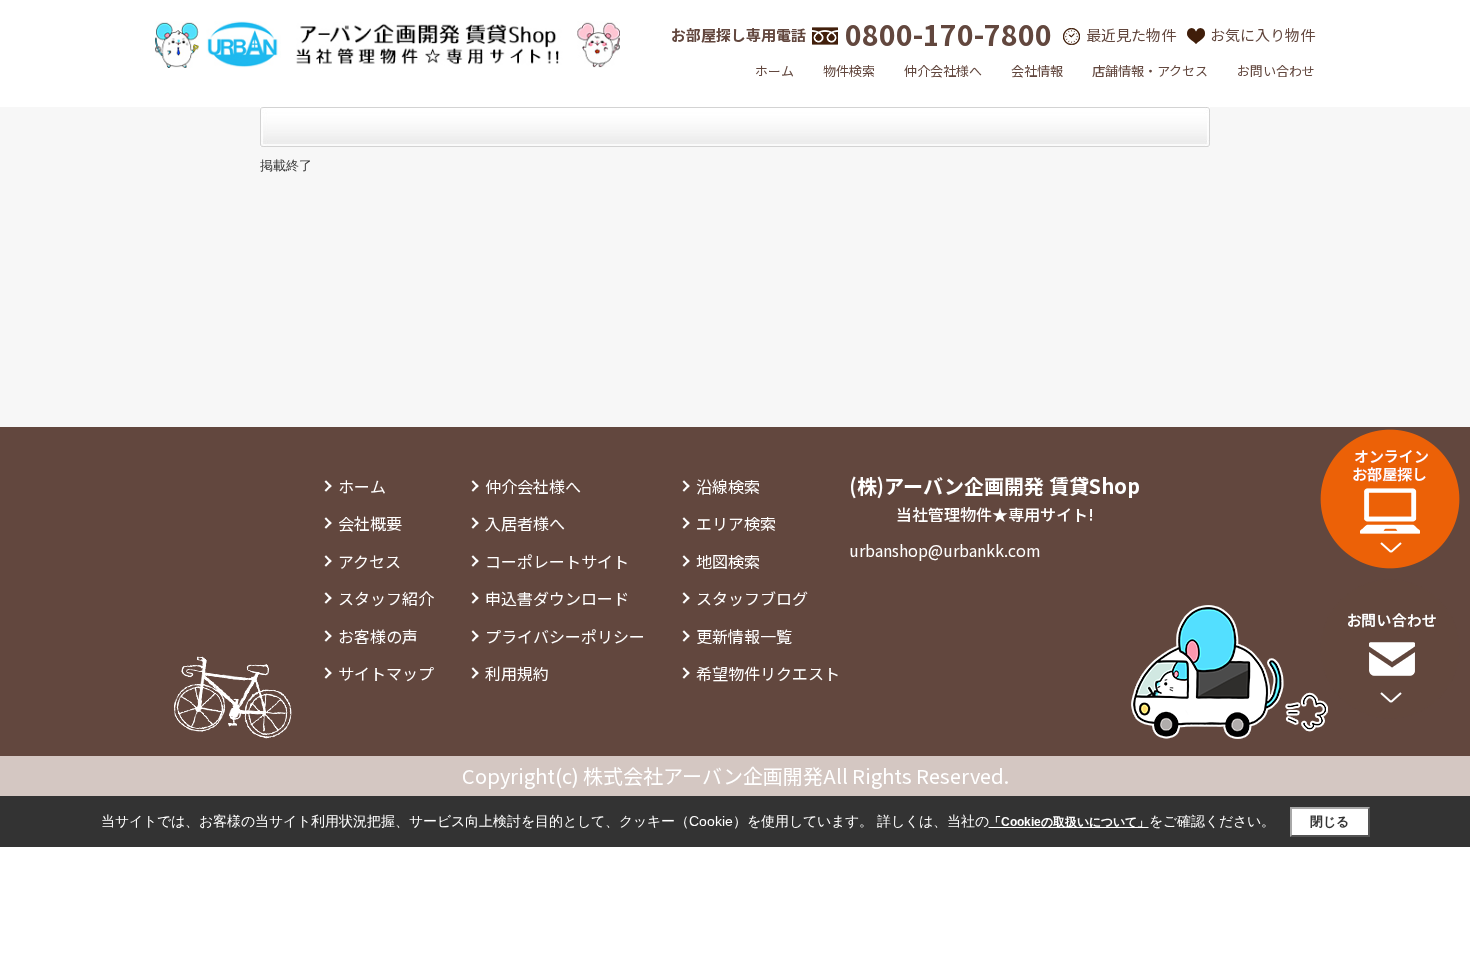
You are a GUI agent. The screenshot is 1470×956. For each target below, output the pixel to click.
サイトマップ (386, 673)
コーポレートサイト (557, 561)
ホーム (774, 70)
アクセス (369, 561)
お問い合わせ (1276, 70)
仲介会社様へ (943, 70)
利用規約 (517, 673)
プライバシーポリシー (565, 636)
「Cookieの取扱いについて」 (1069, 822)
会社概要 (370, 523)
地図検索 (728, 561)
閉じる (1329, 821)
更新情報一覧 (744, 636)
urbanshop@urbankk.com (945, 550)
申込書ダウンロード (557, 598)
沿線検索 (728, 486)
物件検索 (849, 70)
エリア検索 (736, 523)
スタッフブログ (752, 598)
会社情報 (1037, 70)
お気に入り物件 (1262, 34)
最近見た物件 (1131, 34)
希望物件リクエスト (768, 673)
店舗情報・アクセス (1150, 70)
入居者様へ (525, 523)
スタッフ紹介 (386, 598)
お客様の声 (378, 636)
